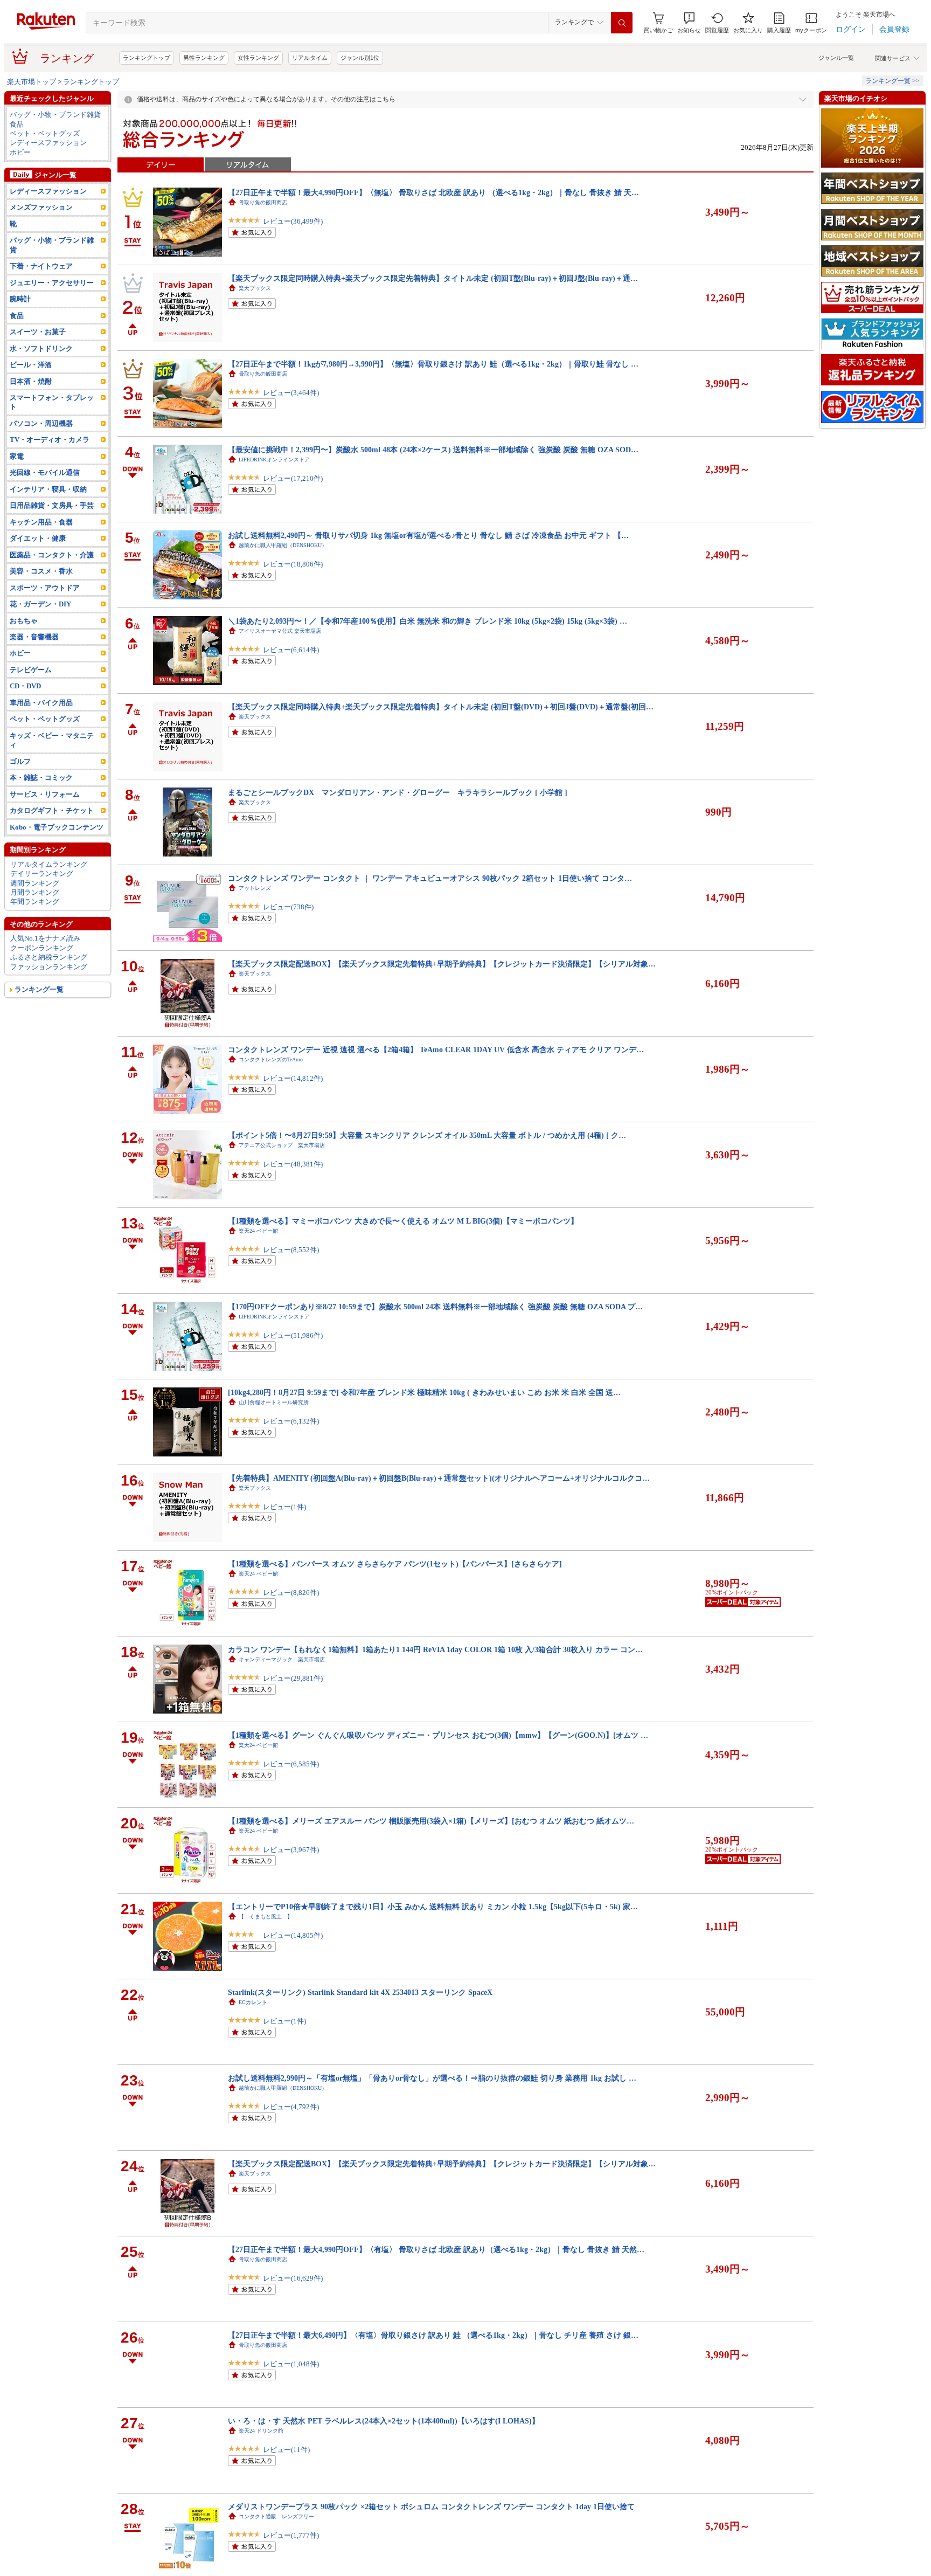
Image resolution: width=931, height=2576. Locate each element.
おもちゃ (24, 621)
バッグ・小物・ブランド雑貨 (55, 115)
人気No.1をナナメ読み (45, 938)
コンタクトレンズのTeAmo (271, 1059)
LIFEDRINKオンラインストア (274, 460)
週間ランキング (35, 883)
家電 (17, 456)
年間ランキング (35, 902)
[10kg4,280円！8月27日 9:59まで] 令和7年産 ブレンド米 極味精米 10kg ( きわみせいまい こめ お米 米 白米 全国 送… (424, 1392)
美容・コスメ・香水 (41, 571)
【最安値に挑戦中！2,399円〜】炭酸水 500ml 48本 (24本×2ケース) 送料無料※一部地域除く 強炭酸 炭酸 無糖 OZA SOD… (433, 450)
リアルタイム (310, 58)
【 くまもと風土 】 (266, 1917)
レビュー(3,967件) (291, 1850)
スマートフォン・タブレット (52, 402)
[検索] (622, 23)
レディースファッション (48, 143)
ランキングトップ (147, 58)
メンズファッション (41, 207)
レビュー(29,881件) (293, 1678)
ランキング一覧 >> (892, 81)
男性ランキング (204, 58)
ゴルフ (20, 761)
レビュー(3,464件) (291, 393)
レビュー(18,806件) (293, 564)
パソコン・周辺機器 (41, 423)
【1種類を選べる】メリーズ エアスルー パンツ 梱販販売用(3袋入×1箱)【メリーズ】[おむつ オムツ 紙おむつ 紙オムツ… (431, 1821)
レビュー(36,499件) (293, 221)
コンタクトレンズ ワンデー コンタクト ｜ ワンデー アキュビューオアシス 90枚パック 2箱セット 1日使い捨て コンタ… (430, 878)
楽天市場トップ (32, 82)
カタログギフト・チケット (52, 810)
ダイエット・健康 (38, 538)
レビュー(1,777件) (291, 2535)
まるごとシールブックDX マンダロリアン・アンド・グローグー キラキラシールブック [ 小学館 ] (398, 792)
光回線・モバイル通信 (45, 472)
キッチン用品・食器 (41, 522)
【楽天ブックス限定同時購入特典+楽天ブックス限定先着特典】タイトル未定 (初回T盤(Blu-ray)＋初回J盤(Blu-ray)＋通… (433, 278)
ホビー (20, 152)
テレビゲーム (31, 670)
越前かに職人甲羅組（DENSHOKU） (283, 545)
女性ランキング (258, 58)
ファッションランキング (49, 967)
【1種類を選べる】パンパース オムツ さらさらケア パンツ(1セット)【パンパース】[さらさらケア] (395, 1564)
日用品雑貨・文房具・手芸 (52, 505)
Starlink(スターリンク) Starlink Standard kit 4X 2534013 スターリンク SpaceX (360, 1992)
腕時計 (20, 299)
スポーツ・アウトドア (45, 588)
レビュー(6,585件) (291, 1764)
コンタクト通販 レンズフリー (276, 2516)
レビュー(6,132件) (291, 1421)
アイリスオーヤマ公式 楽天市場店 (280, 631)
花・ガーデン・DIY (40, 604)
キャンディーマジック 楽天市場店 (282, 1659)
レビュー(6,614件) (291, 650)
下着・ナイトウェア (41, 266)
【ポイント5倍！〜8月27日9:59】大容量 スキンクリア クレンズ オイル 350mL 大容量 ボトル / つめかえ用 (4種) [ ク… (427, 1135)
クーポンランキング (42, 948)
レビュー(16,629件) (293, 2278)
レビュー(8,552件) (291, 1250)
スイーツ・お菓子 (38, 332)
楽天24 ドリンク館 (261, 2431)
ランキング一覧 (39, 989)
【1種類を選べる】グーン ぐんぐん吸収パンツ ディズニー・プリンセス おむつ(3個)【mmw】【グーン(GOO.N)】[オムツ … (438, 1735)
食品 (17, 124)
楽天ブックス (255, 288)
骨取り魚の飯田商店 (263, 202)
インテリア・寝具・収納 (48, 489)
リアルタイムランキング (49, 864)
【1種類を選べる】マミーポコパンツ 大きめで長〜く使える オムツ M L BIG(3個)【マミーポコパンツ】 (403, 1221)
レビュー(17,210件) (293, 478)
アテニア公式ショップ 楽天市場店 (282, 1145)
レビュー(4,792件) (291, 2107)
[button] (689, 23)
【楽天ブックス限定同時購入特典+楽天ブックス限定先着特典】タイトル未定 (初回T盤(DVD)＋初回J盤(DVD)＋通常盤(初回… (441, 707)
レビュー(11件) (286, 2450)
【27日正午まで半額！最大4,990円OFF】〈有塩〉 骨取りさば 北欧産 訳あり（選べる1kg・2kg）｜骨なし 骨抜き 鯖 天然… (436, 2249)
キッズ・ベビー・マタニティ (52, 740)
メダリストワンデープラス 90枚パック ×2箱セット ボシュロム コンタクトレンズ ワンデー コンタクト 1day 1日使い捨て (431, 2506)
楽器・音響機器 (34, 637)
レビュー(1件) (284, 1507)
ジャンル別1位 (360, 58)
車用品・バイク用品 (41, 703)
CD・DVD (25, 686)
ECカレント (253, 2002)
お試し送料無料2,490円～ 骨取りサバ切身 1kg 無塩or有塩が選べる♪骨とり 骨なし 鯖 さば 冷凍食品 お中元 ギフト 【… (428, 535)
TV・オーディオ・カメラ (50, 440)
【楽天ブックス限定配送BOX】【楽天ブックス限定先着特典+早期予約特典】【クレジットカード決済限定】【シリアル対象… (442, 964)
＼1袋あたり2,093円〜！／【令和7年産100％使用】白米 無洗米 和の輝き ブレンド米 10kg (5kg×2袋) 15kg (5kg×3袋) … (428, 621)
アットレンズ (255, 888)
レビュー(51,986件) (293, 1335)
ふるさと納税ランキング (49, 957)
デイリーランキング (42, 873)
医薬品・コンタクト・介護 (52, 555)
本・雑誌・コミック (41, 778)
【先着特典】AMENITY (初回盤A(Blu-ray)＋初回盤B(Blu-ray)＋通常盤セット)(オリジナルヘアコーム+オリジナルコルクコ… (439, 1478)
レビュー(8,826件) (291, 1593)
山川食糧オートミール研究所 (274, 1402)
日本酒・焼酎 (31, 381)
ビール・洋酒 (31, 365)
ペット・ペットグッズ (45, 133)
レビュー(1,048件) (291, 2364)
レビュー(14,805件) (293, 1935)
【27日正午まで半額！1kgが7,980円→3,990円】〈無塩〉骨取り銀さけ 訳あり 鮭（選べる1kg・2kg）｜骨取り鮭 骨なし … (433, 364)
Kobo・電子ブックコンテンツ (57, 827)
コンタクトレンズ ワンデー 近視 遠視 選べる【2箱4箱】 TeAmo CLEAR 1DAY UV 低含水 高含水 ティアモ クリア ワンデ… (436, 1049)
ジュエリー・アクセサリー (52, 283)
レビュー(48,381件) (293, 1164)
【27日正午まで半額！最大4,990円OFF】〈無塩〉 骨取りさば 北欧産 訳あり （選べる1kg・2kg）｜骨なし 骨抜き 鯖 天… (433, 192)
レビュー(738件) (288, 907)
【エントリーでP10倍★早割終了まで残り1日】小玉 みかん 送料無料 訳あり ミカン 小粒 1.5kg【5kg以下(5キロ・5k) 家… (433, 1907)
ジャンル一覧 (836, 58)
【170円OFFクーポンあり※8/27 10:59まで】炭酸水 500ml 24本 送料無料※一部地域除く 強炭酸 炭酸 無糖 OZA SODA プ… (435, 1307)
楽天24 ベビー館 (258, 1231)
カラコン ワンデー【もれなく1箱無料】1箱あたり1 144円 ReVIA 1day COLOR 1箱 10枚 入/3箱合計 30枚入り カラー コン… (435, 1649)
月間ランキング (35, 892)
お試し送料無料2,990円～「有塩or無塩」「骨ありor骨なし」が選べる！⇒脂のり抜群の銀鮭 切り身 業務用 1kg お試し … (432, 2078)
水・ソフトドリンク (41, 348)
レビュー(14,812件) (293, 1078)
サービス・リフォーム (45, 794)
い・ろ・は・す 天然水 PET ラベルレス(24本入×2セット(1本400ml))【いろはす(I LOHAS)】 (384, 2421)
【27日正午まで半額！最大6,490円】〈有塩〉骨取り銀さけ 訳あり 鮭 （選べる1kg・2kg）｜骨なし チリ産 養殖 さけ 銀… (433, 2335)
